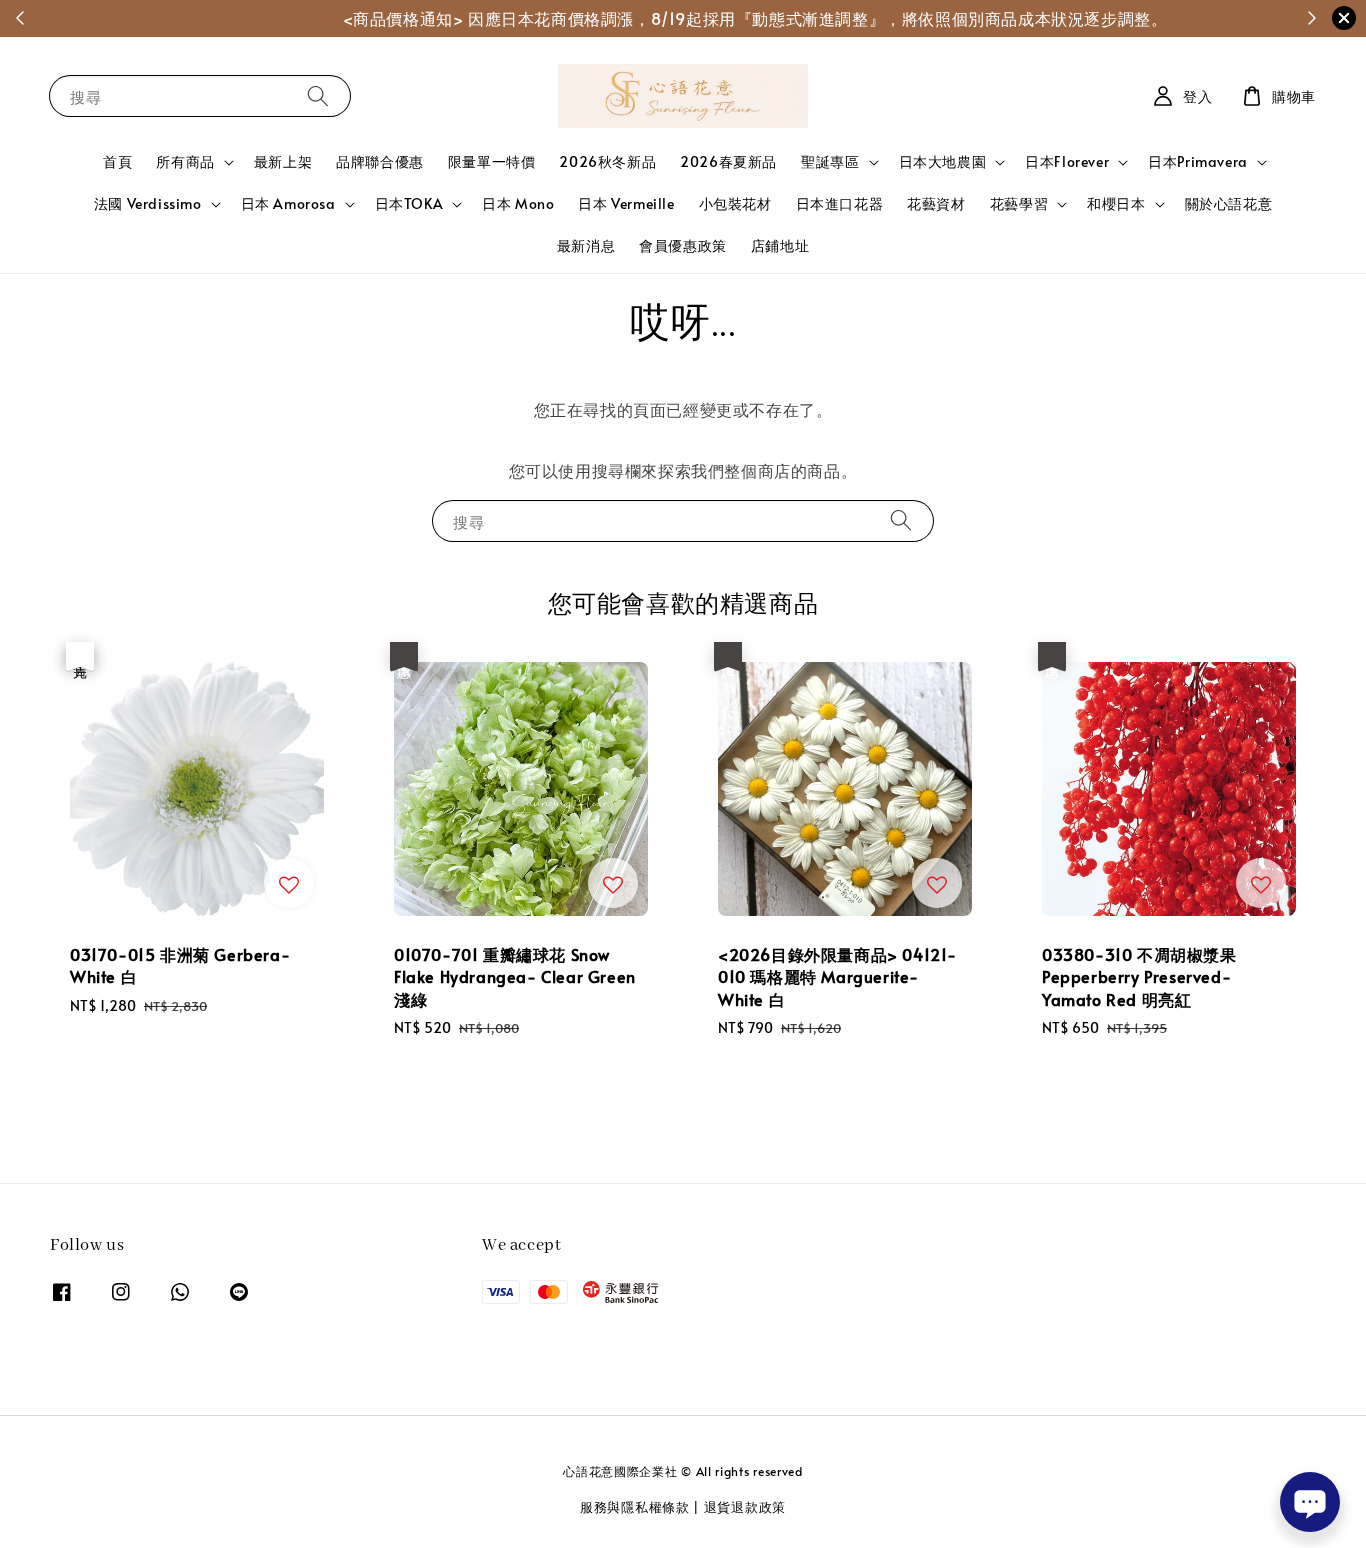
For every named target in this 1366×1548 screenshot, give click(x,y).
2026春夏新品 (728, 161)
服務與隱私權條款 (635, 1507)
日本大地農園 (943, 162)
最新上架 (283, 161)
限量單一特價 (492, 161)
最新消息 (586, 245)
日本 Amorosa (288, 204)
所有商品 (185, 162)
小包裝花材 (735, 203)
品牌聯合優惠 (380, 161)
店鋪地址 (780, 245)
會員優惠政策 (683, 245)
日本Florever (1067, 162)
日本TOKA (409, 204)
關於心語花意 (1229, 203)
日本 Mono (518, 203)
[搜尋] (318, 95)
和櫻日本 (1116, 204)
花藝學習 (1019, 204)
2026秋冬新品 (607, 161)
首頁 (117, 161)
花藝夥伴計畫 (757, 18)
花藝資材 (936, 203)
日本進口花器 (840, 203)
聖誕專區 (830, 162)
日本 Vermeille (626, 203)
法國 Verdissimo (148, 204)
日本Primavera (1198, 162)
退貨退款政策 (745, 1507)
